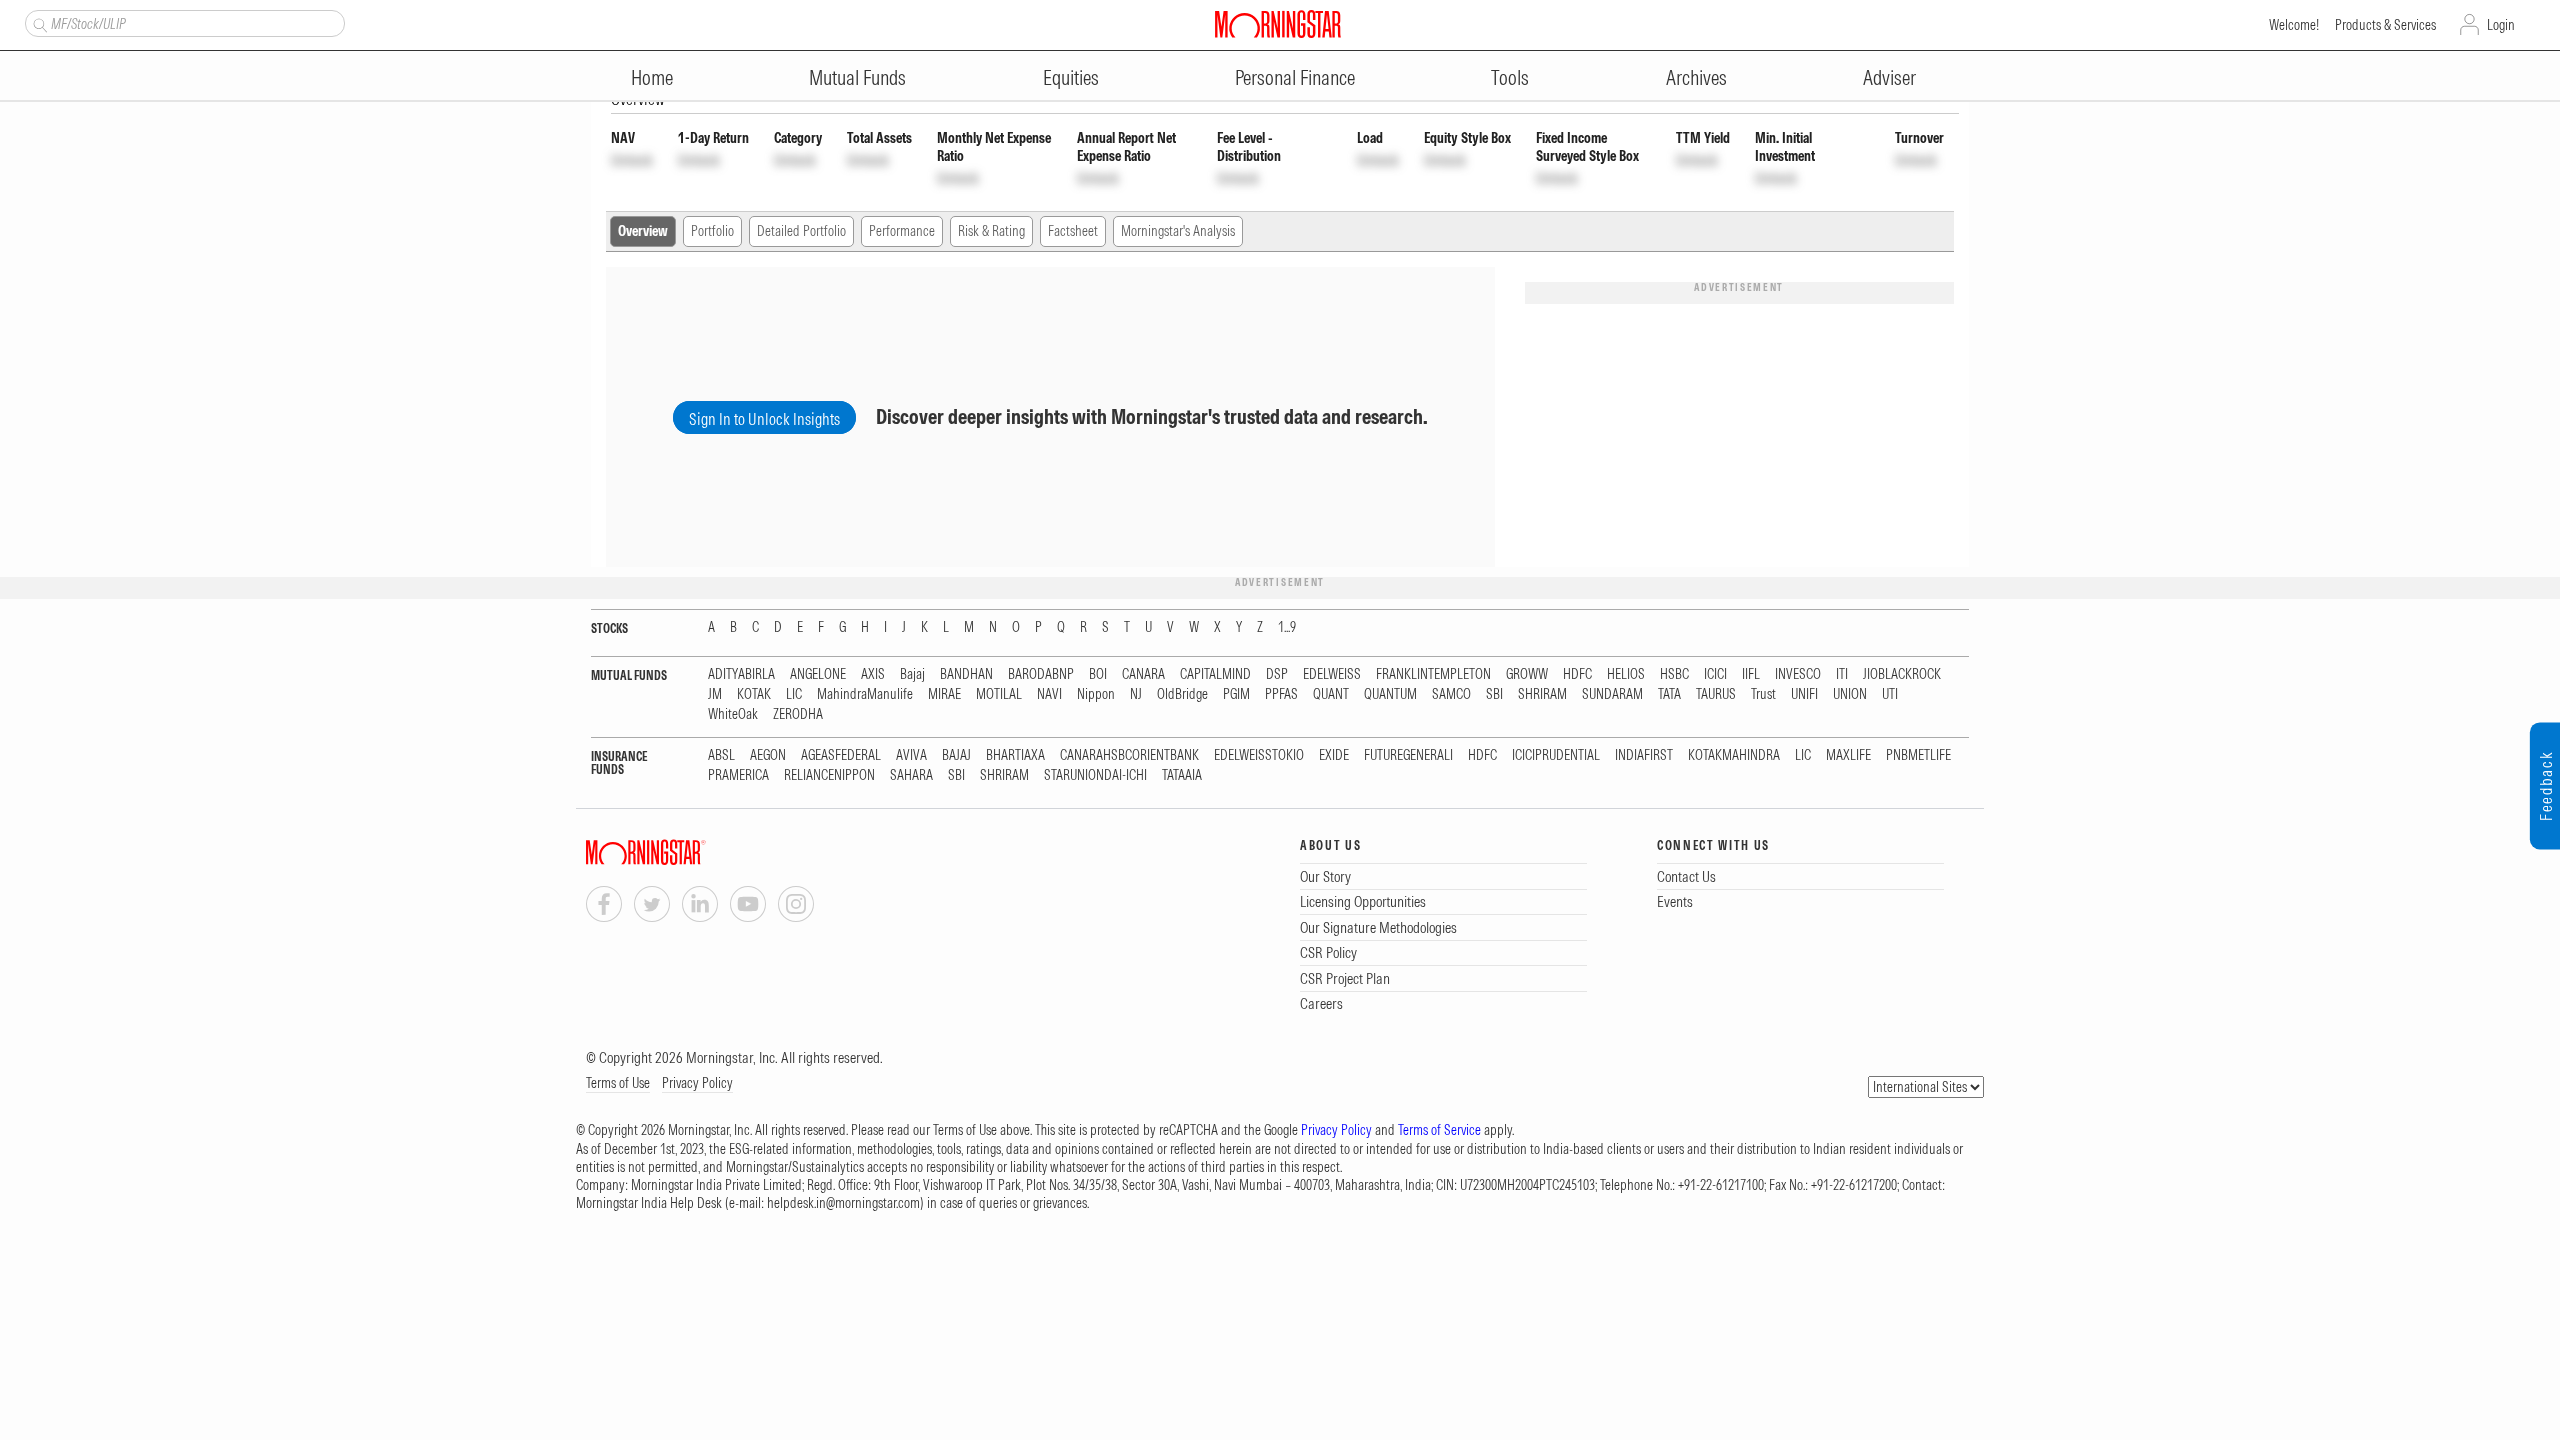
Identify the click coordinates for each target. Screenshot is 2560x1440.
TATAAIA (1182, 775)
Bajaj (912, 674)
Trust (1763, 694)
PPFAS (1281, 694)
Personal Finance (1295, 77)
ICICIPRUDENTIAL (1556, 755)
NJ (1136, 694)
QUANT (1331, 694)
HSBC (1674, 674)
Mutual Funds (857, 77)
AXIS (873, 674)
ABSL (721, 755)
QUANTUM (1390, 694)
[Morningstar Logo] (1278, 24)
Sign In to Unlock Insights (764, 419)
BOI (1098, 674)
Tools (1510, 77)
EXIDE (1334, 755)
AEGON (768, 755)
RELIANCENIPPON (829, 775)
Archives (1696, 77)
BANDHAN (966, 674)
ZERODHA (798, 714)
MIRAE (944, 694)
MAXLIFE (1848, 755)
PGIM (1236, 694)
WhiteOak (733, 714)
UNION (1850, 694)
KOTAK (754, 694)
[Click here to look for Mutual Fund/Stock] (37, 23)
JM (715, 694)
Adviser (1889, 77)
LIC (794, 694)
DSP (1277, 674)
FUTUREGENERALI (1408, 755)
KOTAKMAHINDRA (1734, 755)
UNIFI (1804, 694)
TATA (1669, 694)
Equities (1071, 77)
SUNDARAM (1612, 694)
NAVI (1049, 694)
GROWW (1527, 674)
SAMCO (1451, 694)
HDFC (1577, 674)
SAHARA (911, 775)
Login (2501, 25)
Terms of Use (618, 1083)
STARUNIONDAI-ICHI (1095, 775)
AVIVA (911, 755)
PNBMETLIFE (1918, 755)
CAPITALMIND (1215, 674)
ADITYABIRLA (741, 674)
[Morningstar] (686, 852)
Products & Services (2385, 25)
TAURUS (1716, 694)
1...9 (1287, 627)
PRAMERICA (738, 775)
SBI (1494, 694)
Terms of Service (1439, 1130)
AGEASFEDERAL (841, 755)
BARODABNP (1041, 674)
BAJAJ (956, 755)
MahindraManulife (865, 694)
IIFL (1751, 674)
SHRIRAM (1542, 694)
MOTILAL (999, 694)
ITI (1842, 674)
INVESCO (1798, 674)
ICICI (1715, 674)
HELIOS (1626, 674)
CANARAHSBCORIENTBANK (1129, 755)
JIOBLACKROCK (1902, 674)
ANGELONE (818, 674)
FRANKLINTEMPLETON (1433, 674)
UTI (1890, 694)
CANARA (1143, 674)
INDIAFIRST (1644, 755)
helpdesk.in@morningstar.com (843, 1203)
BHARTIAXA (1015, 755)
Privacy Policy (697, 1083)
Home (652, 77)
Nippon (1096, 694)
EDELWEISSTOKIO (1259, 755)
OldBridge (1182, 694)
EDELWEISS (1332, 674)
